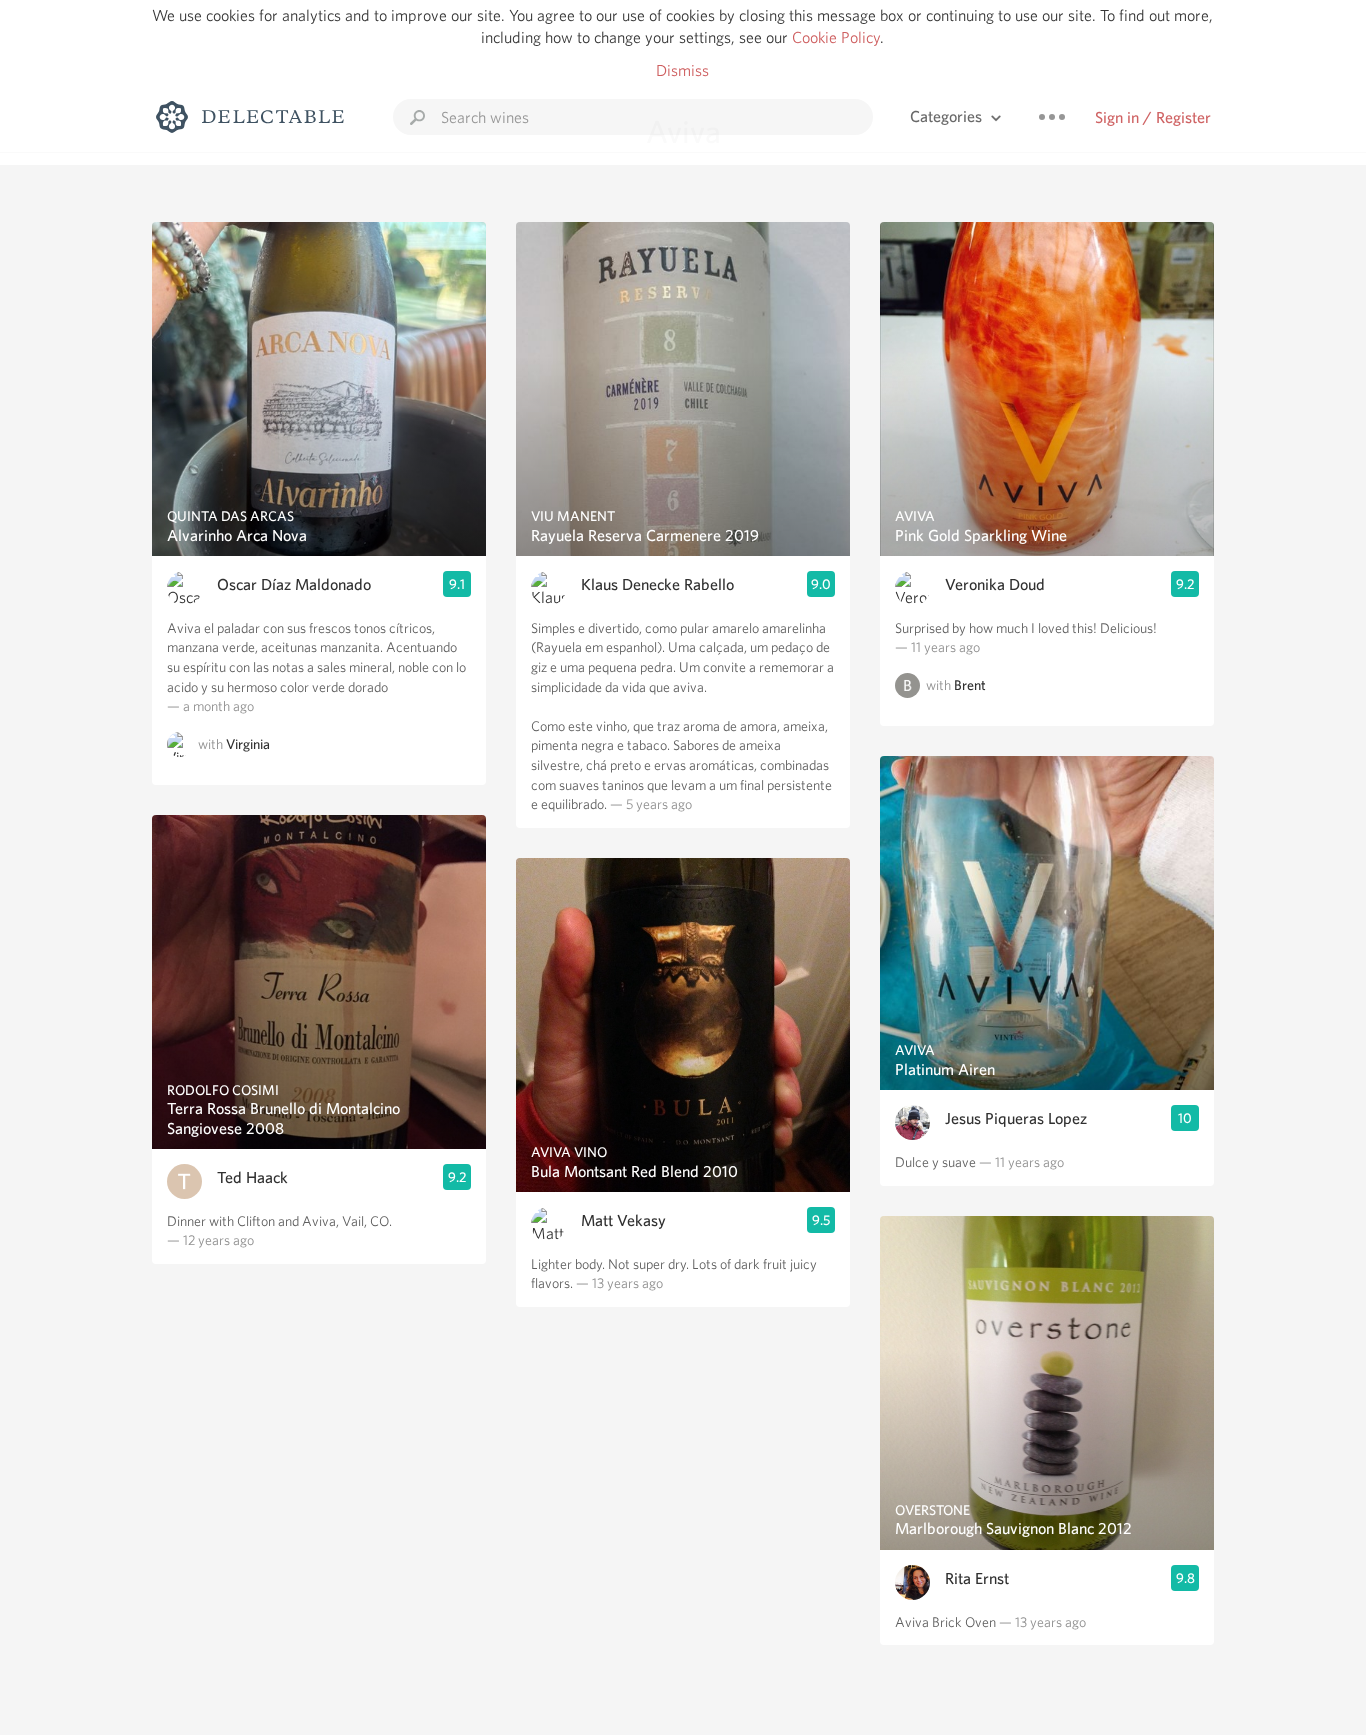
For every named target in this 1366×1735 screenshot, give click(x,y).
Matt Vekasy (623, 1220)
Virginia (248, 744)
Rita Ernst (977, 1578)
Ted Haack (252, 1177)
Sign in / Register (1153, 117)
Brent (970, 685)
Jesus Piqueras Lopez (1016, 1118)
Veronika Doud (995, 584)
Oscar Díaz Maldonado (294, 584)
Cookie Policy (836, 37)
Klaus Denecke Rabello (657, 584)
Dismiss (682, 70)
